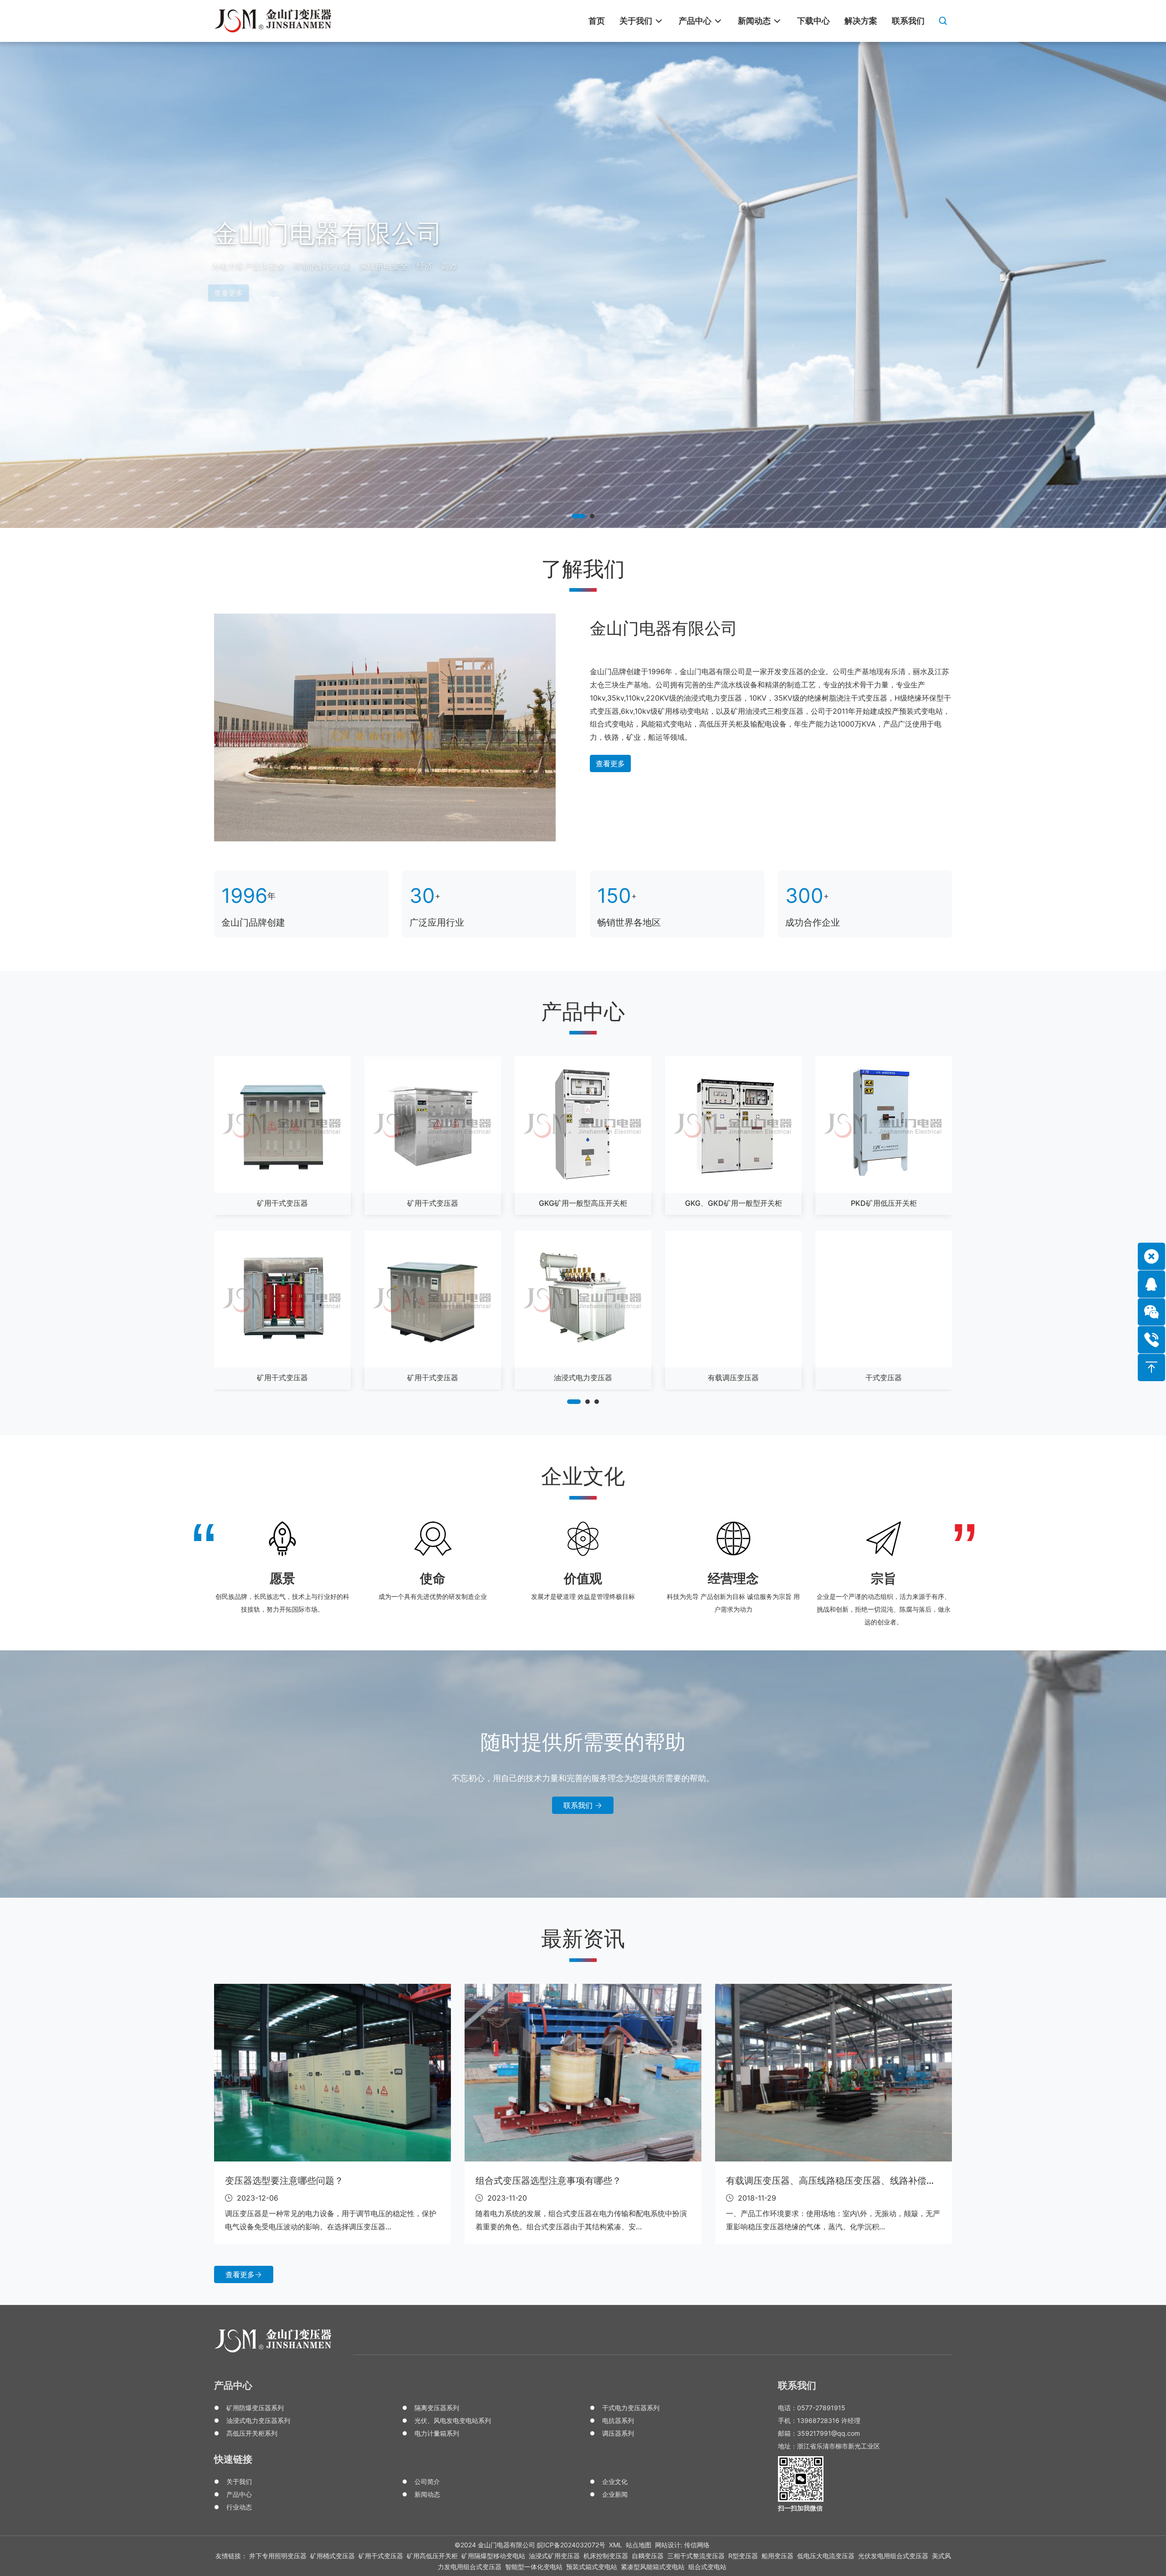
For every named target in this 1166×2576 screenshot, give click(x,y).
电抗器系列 (618, 2420)
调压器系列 (618, 2433)
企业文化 (615, 2481)
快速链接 (233, 2459)
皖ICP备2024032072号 (571, 2545)
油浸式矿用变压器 (554, 2556)
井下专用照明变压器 (278, 2556)
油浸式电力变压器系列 (258, 2420)
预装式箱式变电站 (592, 2567)
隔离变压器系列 (437, 2408)
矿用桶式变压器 (332, 2556)
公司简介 (427, 2481)
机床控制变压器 (606, 2556)
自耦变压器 (648, 2556)
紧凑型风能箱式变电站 (653, 2567)
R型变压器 (743, 2556)
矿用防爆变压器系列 (255, 2408)
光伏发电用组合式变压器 (893, 2556)
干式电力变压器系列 (631, 2408)
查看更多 (610, 763)
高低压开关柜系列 (252, 2433)
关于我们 (239, 2481)
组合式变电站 (707, 2567)
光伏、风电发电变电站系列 (453, 2420)
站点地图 (639, 2545)
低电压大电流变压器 (826, 2556)
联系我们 (579, 1805)
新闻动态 (427, 2494)
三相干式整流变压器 (696, 2556)
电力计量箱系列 (437, 2433)
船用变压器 (777, 2556)
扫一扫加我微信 (800, 2508)
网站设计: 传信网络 (682, 2545)
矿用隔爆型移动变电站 (493, 2556)
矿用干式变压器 (381, 2556)
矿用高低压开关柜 (432, 2556)
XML (616, 2545)
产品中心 (233, 2385)
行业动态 (239, 2507)
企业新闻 (615, 2494)
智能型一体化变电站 (534, 2567)
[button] (578, 516)
